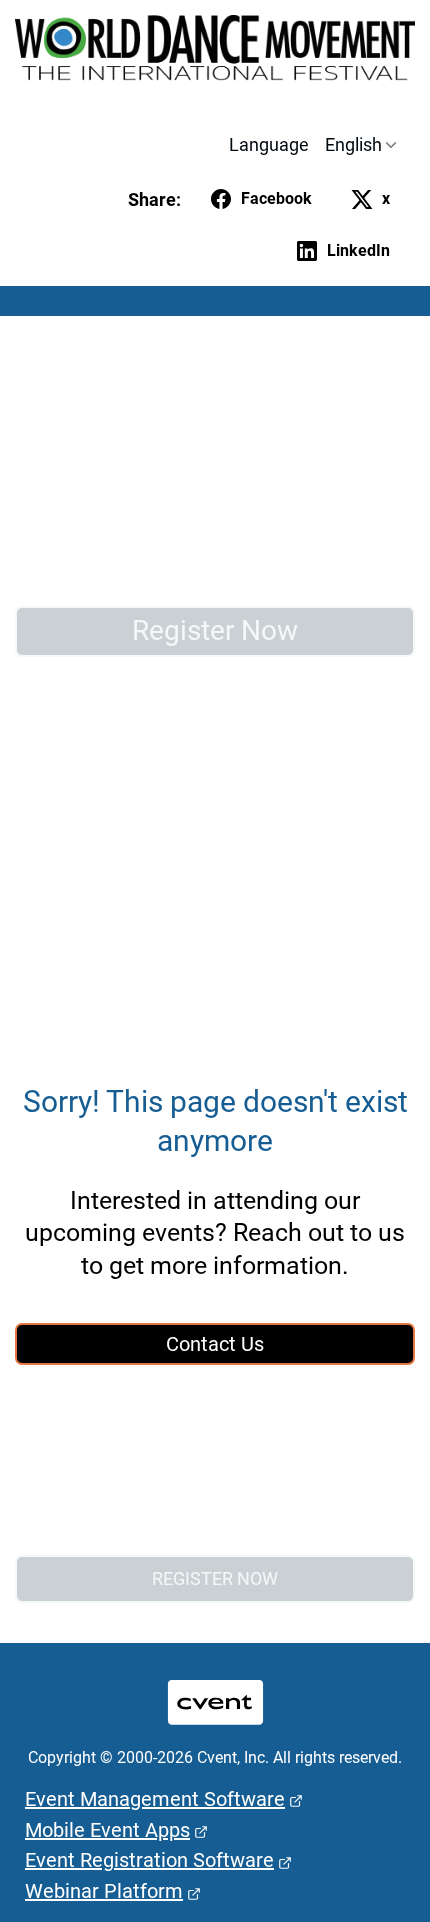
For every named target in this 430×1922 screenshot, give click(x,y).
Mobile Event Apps (107, 1830)
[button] (257, 199)
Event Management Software (155, 1799)
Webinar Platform (104, 1891)
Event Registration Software (149, 1860)
